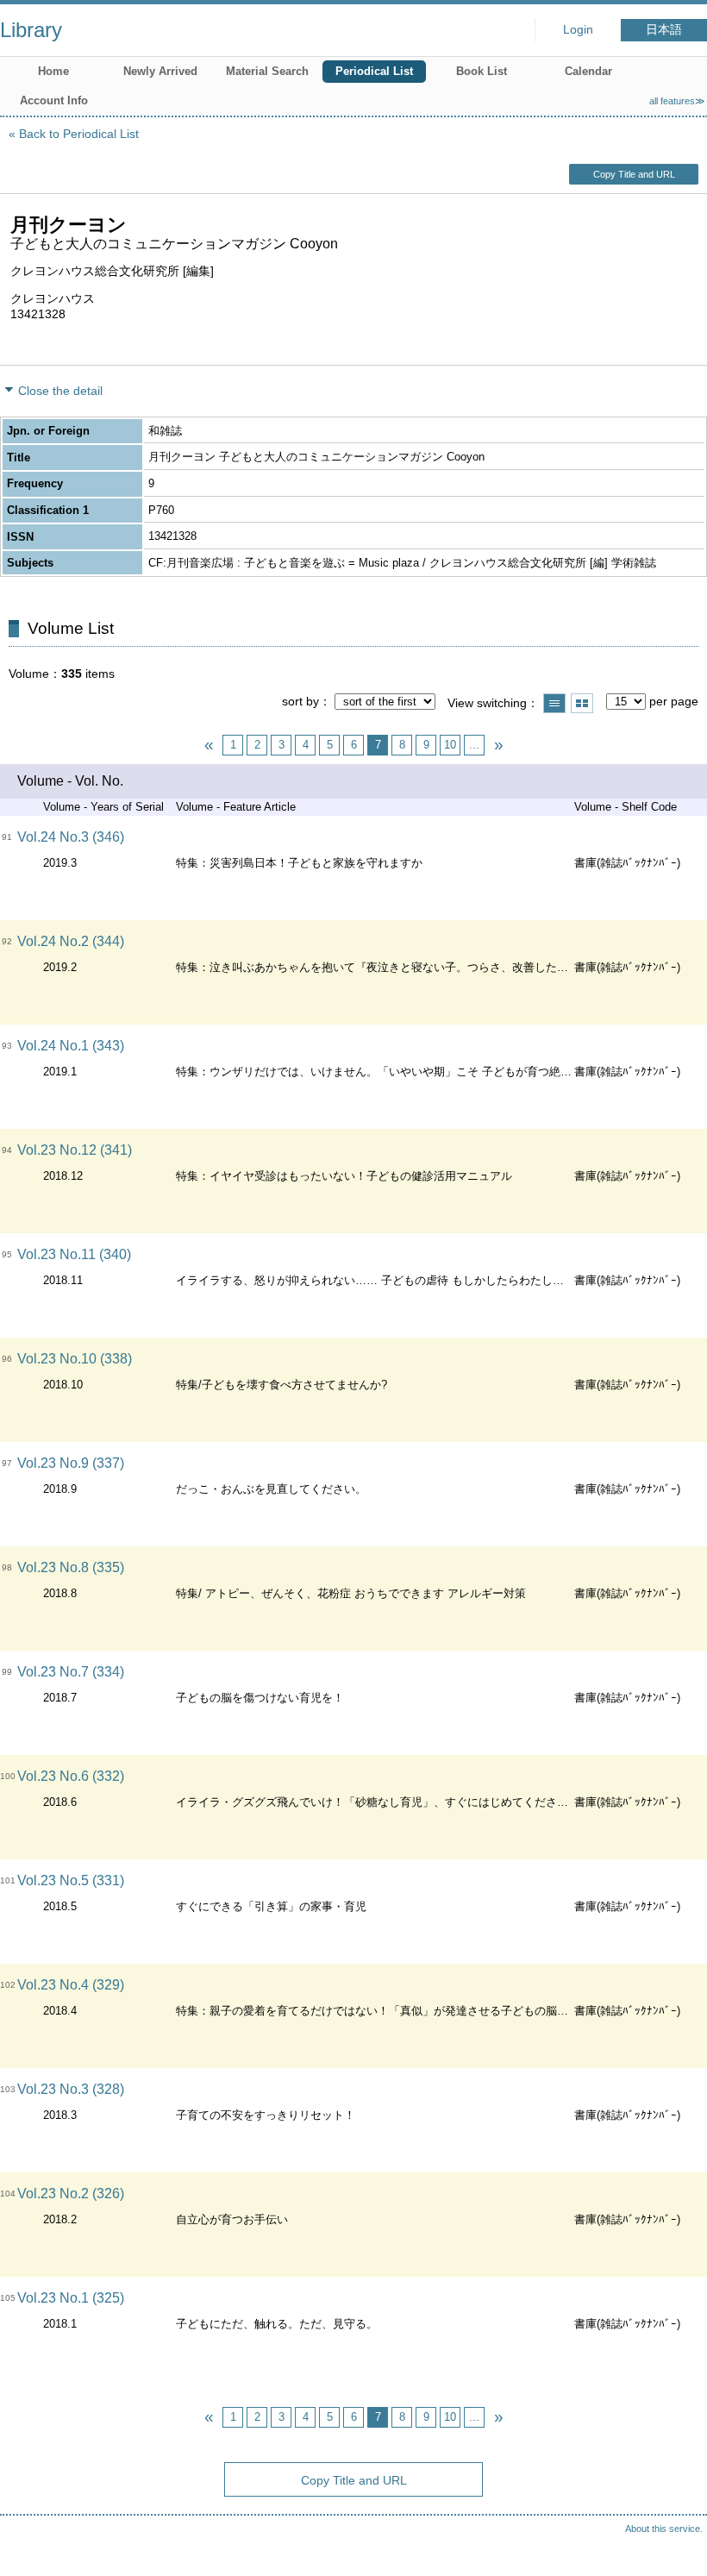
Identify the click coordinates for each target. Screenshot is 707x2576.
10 (450, 745)
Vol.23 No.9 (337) (71, 1463)
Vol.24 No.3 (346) (71, 837)
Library (31, 30)
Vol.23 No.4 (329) (71, 1985)
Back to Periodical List (79, 134)
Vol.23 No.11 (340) (74, 1254)
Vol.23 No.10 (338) (75, 1359)
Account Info (54, 100)
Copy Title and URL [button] (634, 174)
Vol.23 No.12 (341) (75, 1150)
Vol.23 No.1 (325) (71, 2298)
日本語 (664, 30)
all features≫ (677, 101)
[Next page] (498, 745)
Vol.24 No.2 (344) (71, 941)
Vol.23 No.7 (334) (71, 1672)
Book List (482, 71)
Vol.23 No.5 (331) (71, 1880)
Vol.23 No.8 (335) (71, 1567)
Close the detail (60, 391)
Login (578, 30)
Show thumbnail (582, 703)
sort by (300, 701)
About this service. (664, 2529)
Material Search (267, 71)
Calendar (588, 71)
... (474, 745)
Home (53, 71)
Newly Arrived (160, 71)
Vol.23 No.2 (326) (71, 2194)
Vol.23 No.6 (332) (71, 1776)
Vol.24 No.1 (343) (71, 1046)
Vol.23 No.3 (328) (71, 2089)
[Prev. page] (209, 745)
